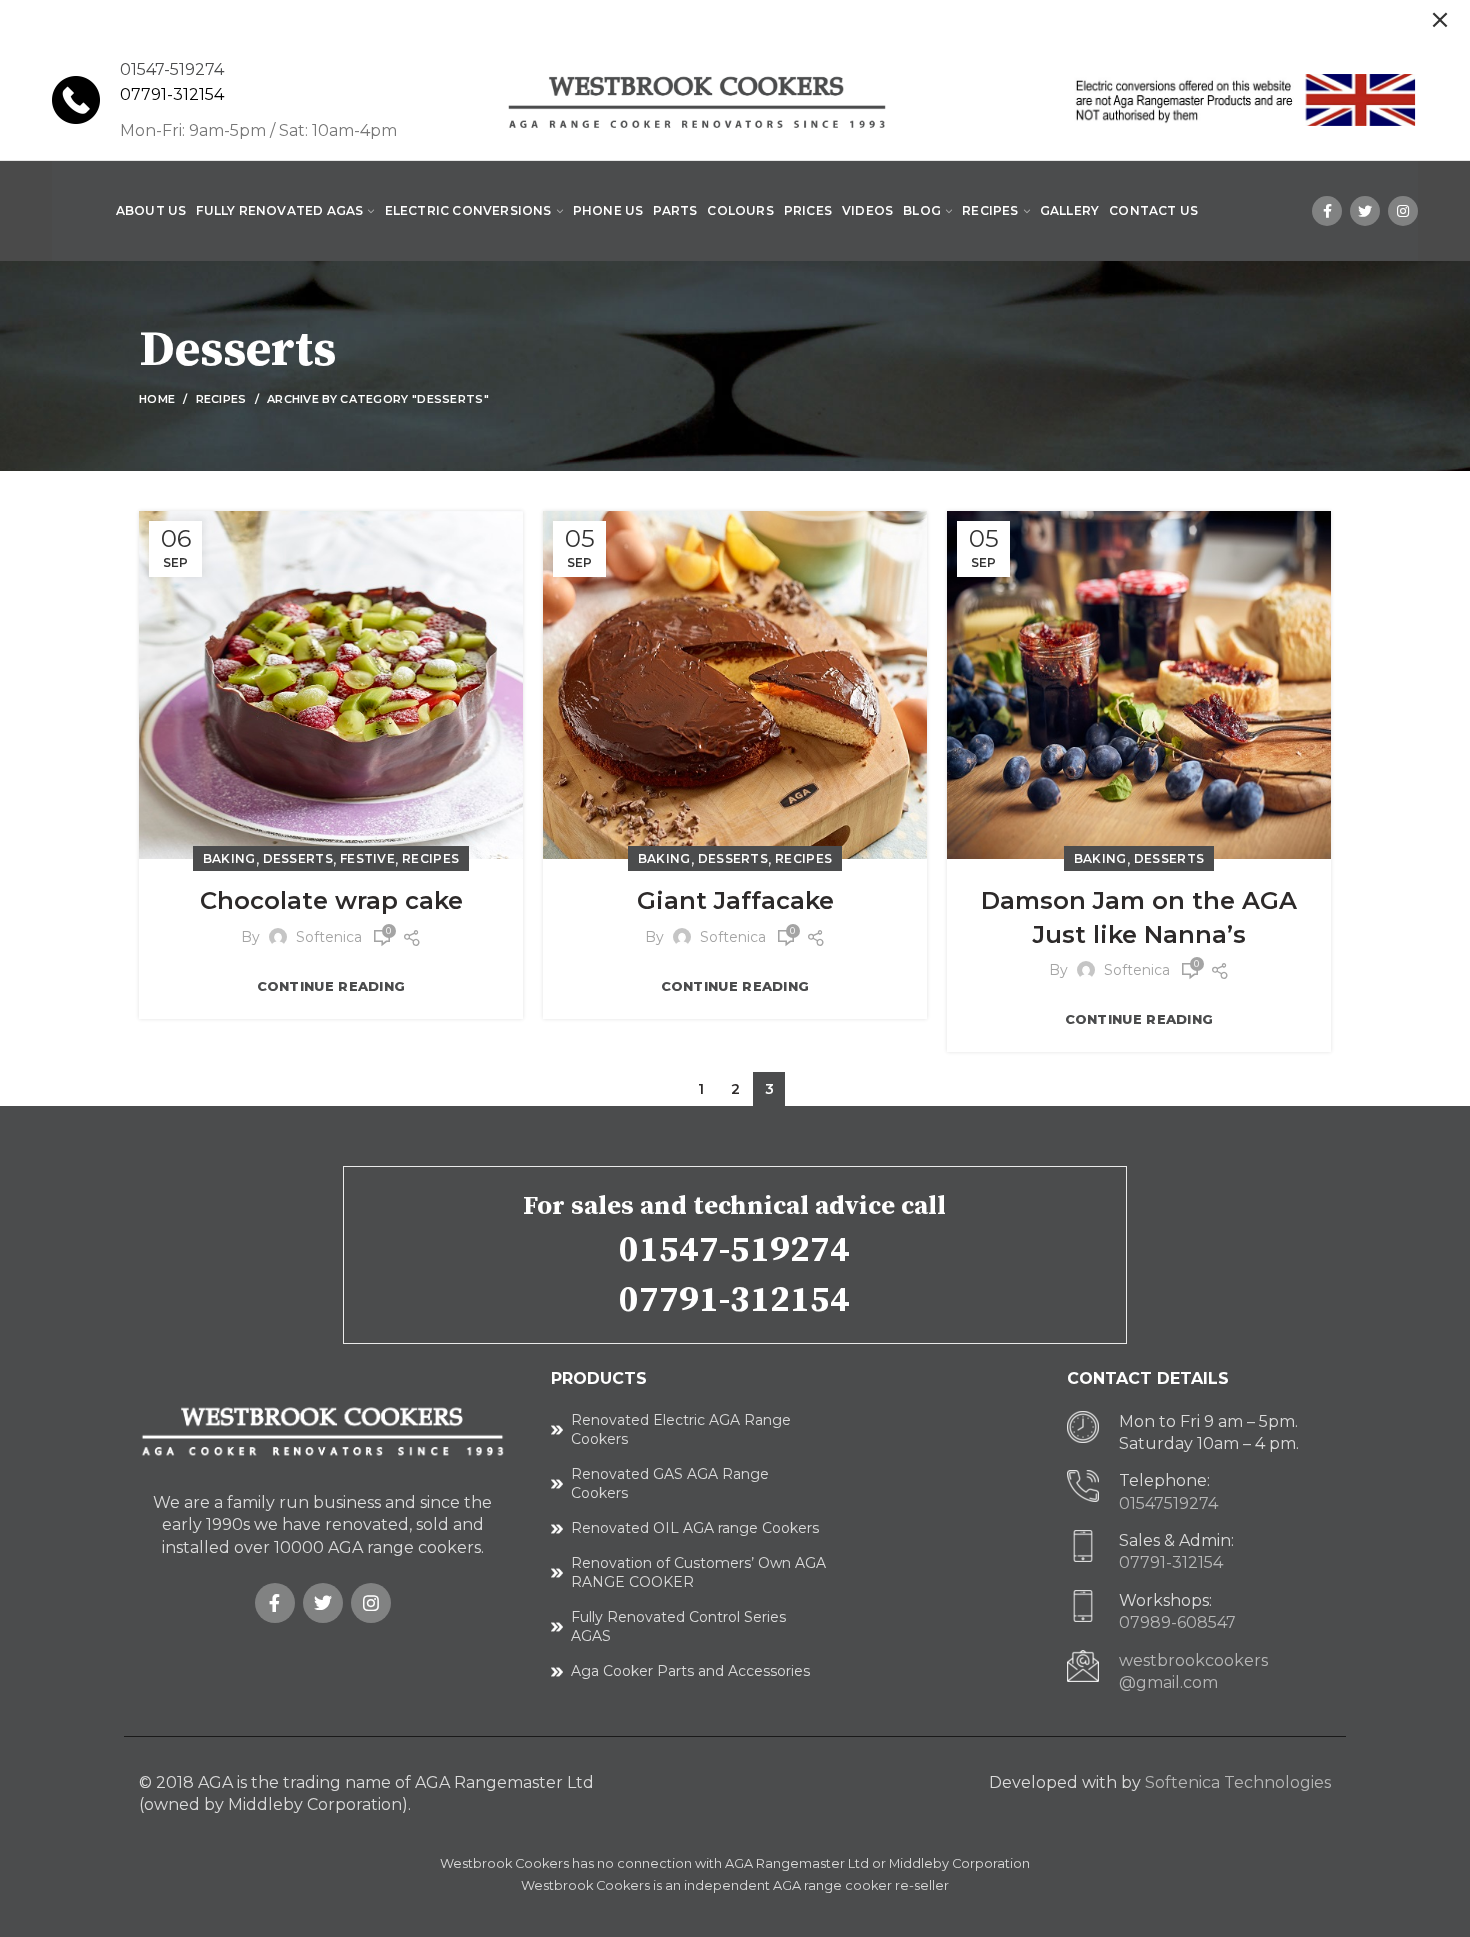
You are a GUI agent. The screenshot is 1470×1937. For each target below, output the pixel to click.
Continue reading (331, 986)
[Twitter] (1365, 211)
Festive (367, 858)
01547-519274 (734, 1250)
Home (157, 399)
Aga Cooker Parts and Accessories (690, 1671)
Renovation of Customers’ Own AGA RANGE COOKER (698, 1573)
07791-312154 (172, 94)
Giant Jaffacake (735, 900)
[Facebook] (1327, 211)
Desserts (298, 858)
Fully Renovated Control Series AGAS (678, 1627)
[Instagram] (1403, 211)
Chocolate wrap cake (331, 900)
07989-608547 (1177, 1622)
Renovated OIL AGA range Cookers (695, 1528)
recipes (221, 399)
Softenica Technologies (1238, 1782)
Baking (229, 858)
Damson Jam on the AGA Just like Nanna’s (1139, 917)
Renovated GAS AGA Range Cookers (670, 1484)
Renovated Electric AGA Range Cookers (681, 1430)
